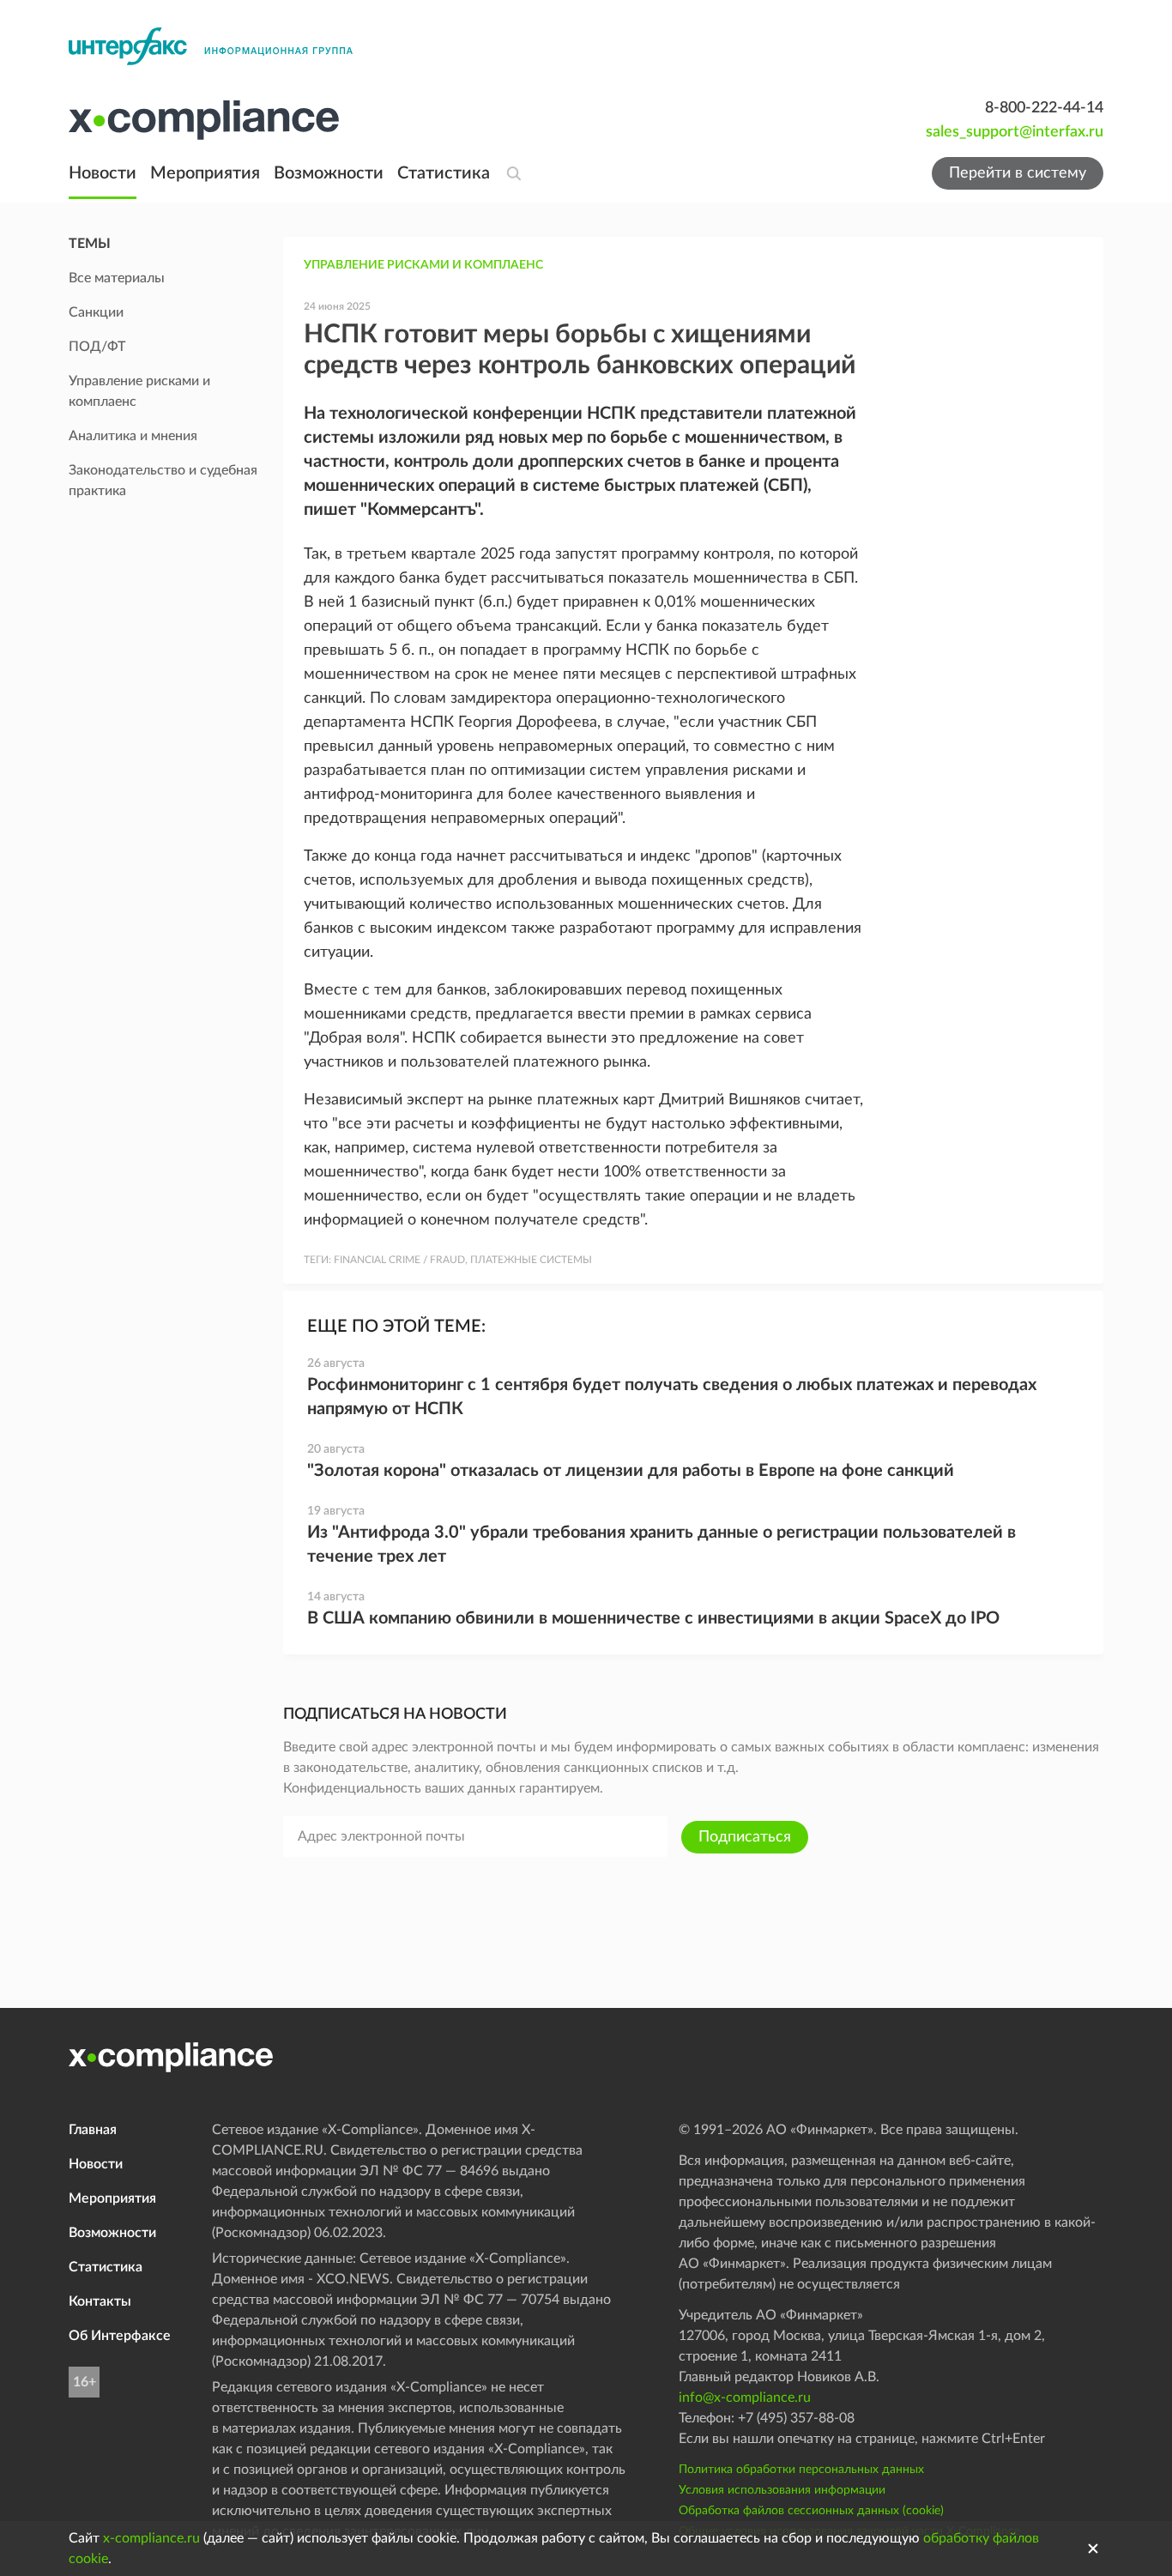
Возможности (329, 173)
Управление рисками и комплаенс (423, 265)
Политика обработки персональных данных (801, 2470)
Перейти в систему (1018, 173)
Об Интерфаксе (120, 2336)
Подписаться (745, 1837)
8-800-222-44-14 (1044, 108)
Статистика (444, 173)
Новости (103, 173)
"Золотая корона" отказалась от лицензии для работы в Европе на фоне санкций (631, 1471)
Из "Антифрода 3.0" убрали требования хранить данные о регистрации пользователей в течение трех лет (662, 1545)
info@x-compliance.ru (745, 2398)
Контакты (100, 2301)
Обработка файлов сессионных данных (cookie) (811, 2511)
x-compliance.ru (151, 2538)
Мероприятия (205, 173)
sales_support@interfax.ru (1015, 132)
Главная (93, 2130)
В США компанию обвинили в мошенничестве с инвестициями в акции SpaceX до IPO (653, 1618)
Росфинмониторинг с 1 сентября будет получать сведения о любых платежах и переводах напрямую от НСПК (672, 1397)
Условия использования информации (782, 2490)
